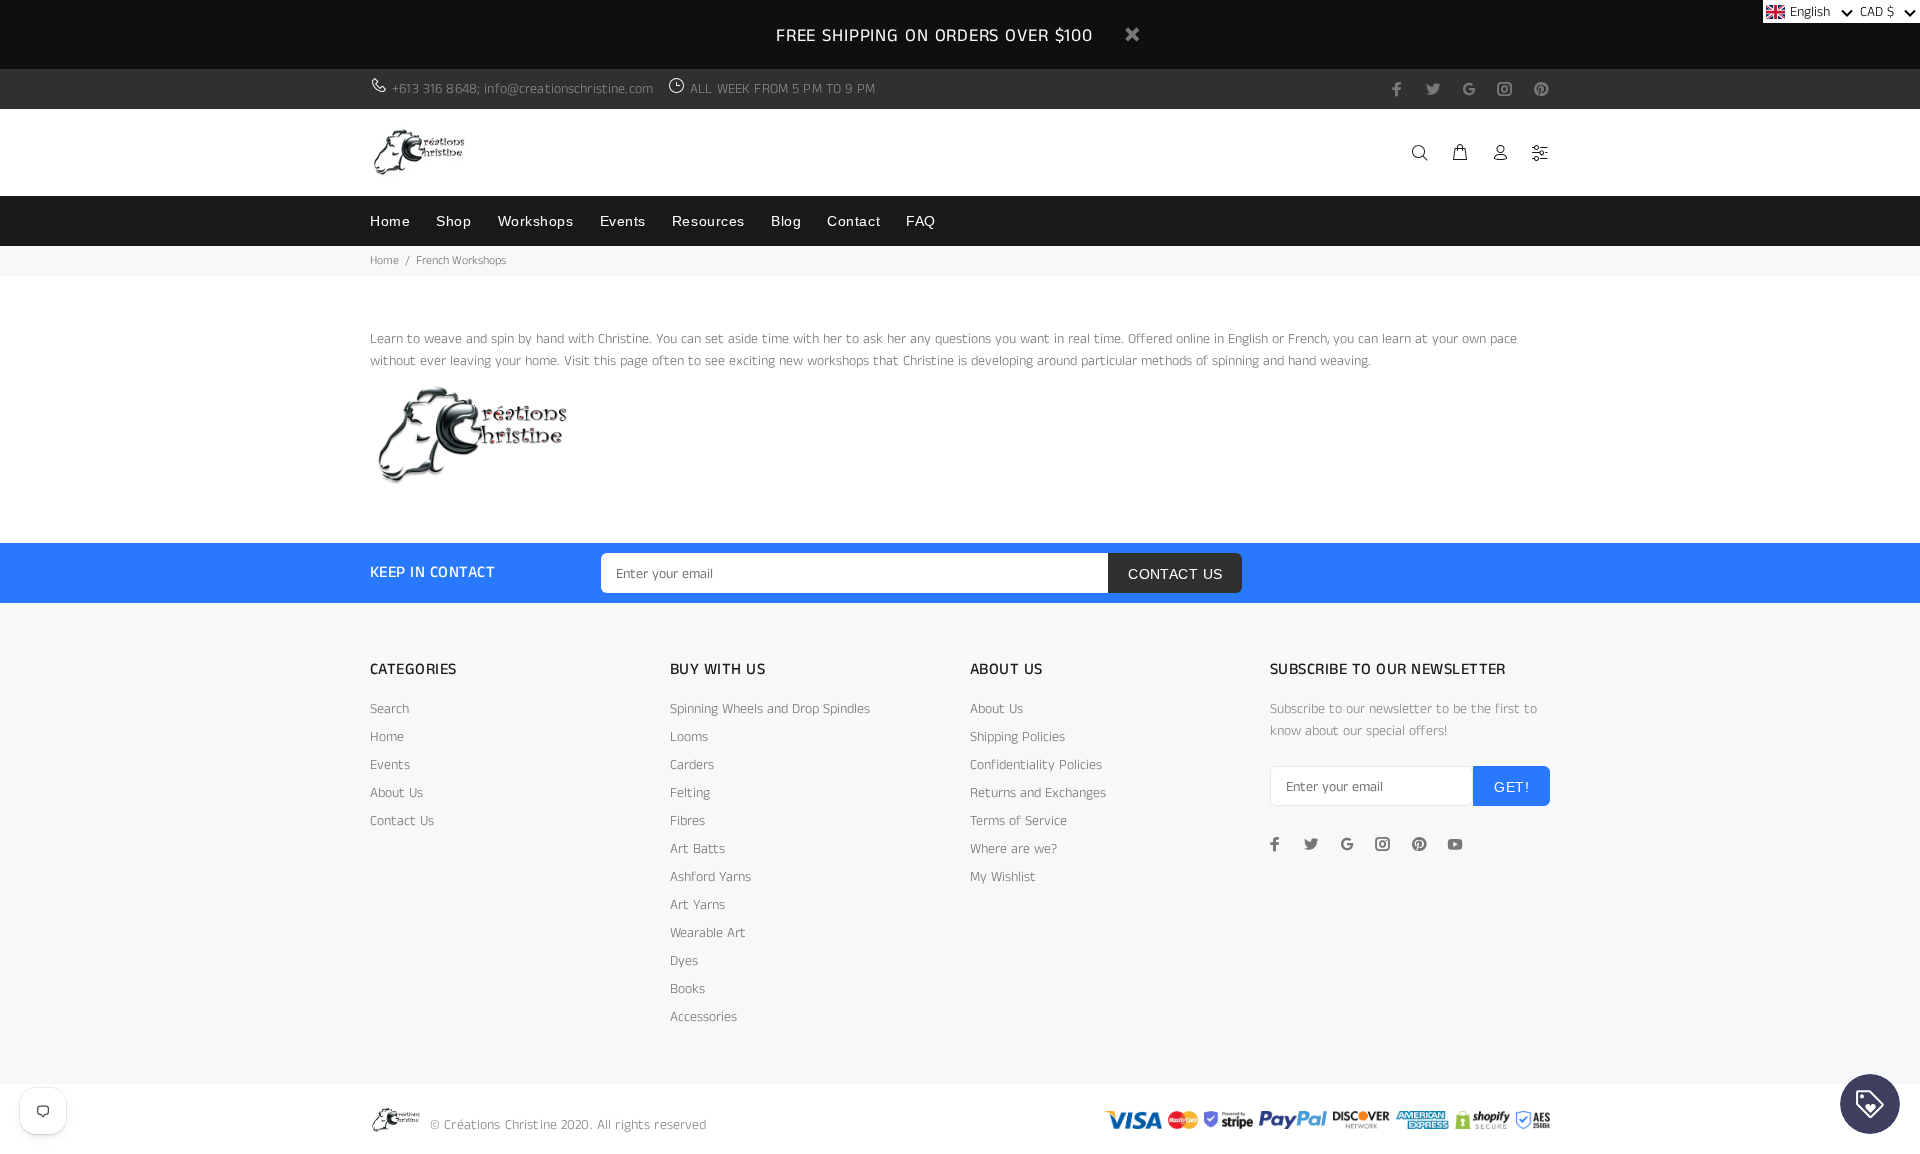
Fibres (687, 821)
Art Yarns (697, 905)
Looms (689, 737)
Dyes (684, 961)
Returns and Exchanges (1038, 793)
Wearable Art (708, 933)
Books (687, 989)
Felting (690, 793)
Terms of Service (1018, 821)
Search (389, 709)
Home (384, 260)
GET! (1511, 787)
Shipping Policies (1017, 737)
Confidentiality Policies (1036, 765)
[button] (1809, 11)
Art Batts (697, 849)
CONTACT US (1175, 574)
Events (390, 765)
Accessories (703, 1017)
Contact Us (402, 821)
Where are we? (1013, 849)
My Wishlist (1003, 877)
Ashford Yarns (710, 877)
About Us (396, 793)
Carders (692, 765)
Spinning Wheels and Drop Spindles (770, 709)
